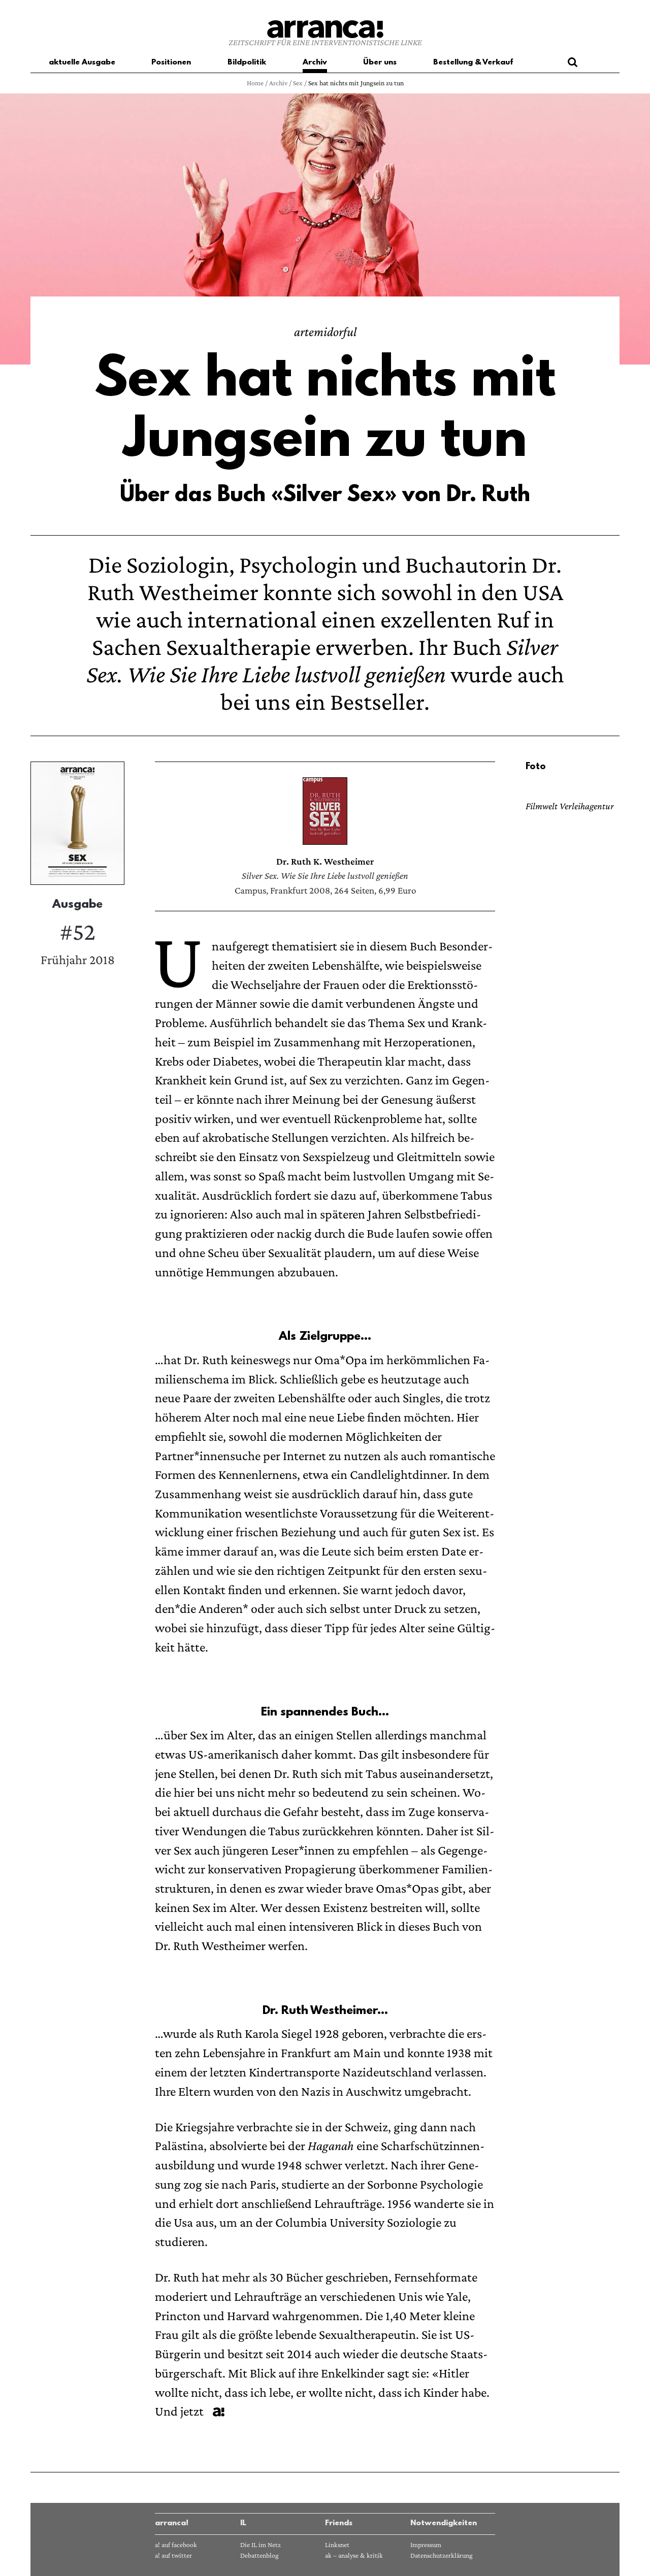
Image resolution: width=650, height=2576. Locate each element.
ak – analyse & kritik (354, 2555)
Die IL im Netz (261, 2545)
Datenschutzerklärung (442, 2555)
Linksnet (337, 2545)
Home (255, 83)
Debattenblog (259, 2555)
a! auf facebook (176, 2545)
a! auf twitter (173, 2555)
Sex (298, 83)
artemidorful (325, 332)
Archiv (278, 83)
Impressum (426, 2545)
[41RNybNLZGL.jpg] (325, 811)
